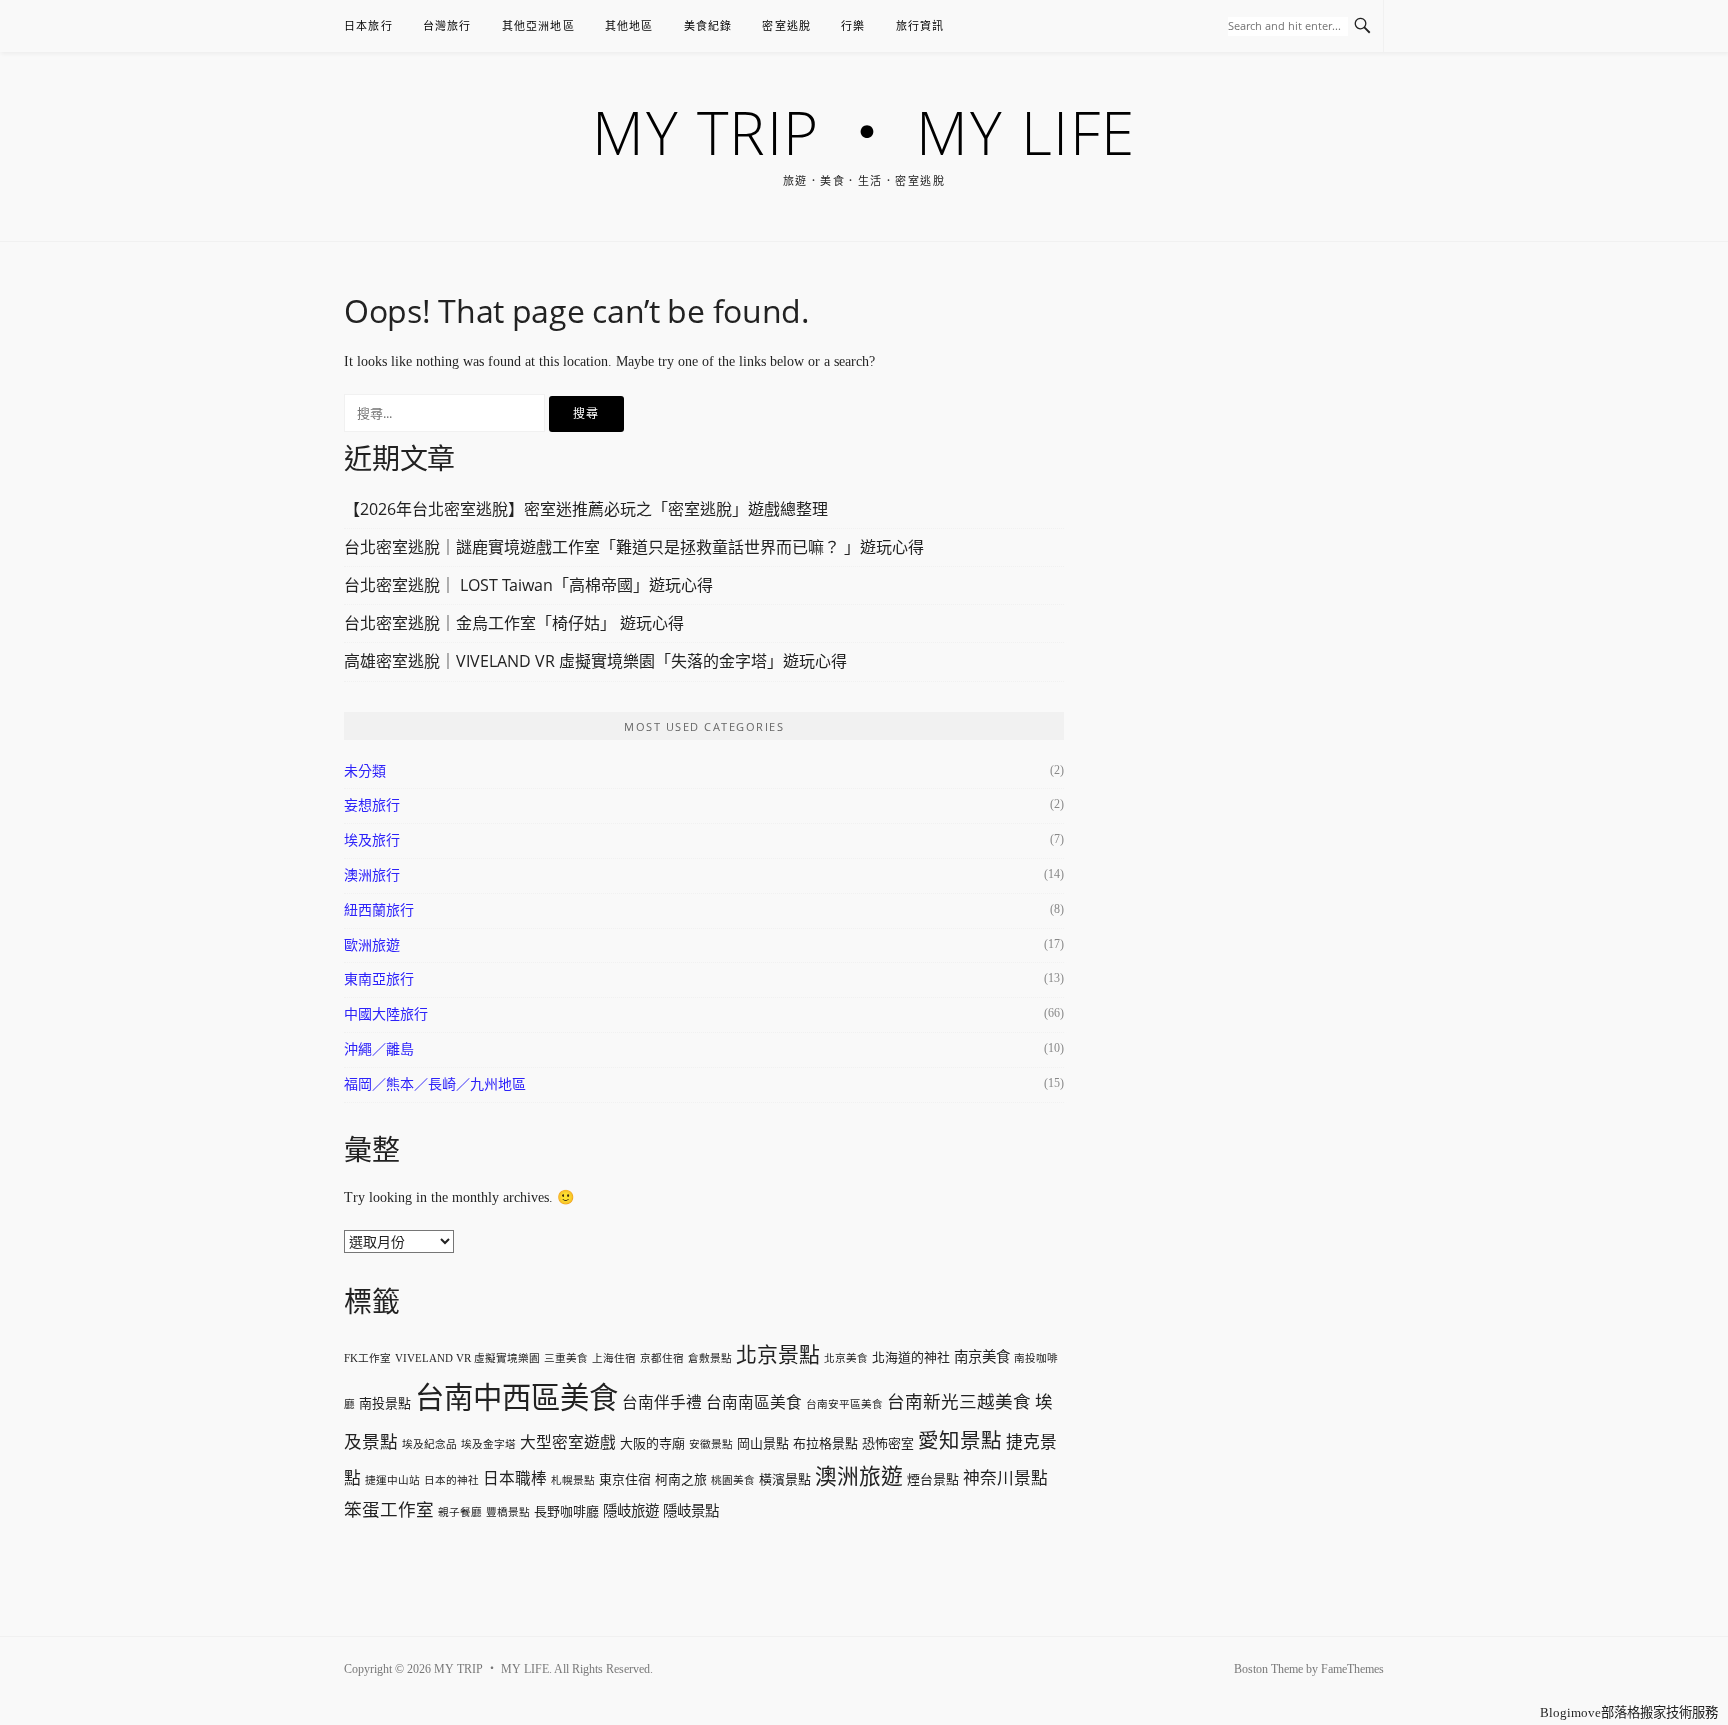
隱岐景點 (691, 1511)
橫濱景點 (785, 1479)
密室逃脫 (786, 26)
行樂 (853, 26)
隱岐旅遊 (631, 1511)
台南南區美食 (754, 1402)
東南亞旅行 (379, 979)
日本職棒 (515, 1478)
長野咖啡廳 (566, 1511)
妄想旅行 (372, 805)
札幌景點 (573, 1480)
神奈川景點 (1005, 1478)
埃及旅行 (372, 840)
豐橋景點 (508, 1512)
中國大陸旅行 (386, 1014)
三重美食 (566, 1358)
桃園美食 (733, 1480)
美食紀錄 (708, 26)
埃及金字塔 (488, 1444)
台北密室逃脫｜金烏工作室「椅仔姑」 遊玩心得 (514, 623)
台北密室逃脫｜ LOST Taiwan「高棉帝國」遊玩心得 (528, 585)
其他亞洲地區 (538, 26)
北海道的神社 (911, 1357)
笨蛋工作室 (389, 1510)
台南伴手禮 (662, 1402)
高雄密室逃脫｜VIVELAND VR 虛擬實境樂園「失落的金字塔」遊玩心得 (595, 661)
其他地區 (629, 26)
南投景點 (385, 1403)
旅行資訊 (920, 26)
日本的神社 (451, 1480)
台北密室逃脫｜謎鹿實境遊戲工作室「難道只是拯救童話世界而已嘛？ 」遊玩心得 (634, 547)
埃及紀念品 (429, 1444)
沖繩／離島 (379, 1049)
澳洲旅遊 (859, 1477)
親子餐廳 (460, 1512)
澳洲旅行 (372, 875)
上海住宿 (614, 1358)
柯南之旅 (681, 1479)
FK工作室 (367, 1358)
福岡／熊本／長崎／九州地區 (435, 1084)
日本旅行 (368, 26)
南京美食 (982, 1357)
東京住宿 (625, 1479)
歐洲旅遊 (372, 945)
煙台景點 (933, 1479)
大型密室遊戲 (568, 1442)
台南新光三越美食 (959, 1402)
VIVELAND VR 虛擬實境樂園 (467, 1358)
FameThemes (1352, 1669)
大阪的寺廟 (652, 1443)
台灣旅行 (447, 26)
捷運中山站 (392, 1480)
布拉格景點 (825, 1443)
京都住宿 (662, 1358)
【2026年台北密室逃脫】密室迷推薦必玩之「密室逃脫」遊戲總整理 (586, 509)
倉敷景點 (710, 1358)
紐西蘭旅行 (379, 910)
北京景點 (778, 1355)
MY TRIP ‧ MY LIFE (864, 132)
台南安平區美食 (844, 1404)
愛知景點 (960, 1441)
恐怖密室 (888, 1443)
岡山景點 (763, 1443)
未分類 (365, 771)
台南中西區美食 (516, 1398)
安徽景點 (711, 1444)
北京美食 (846, 1358)
